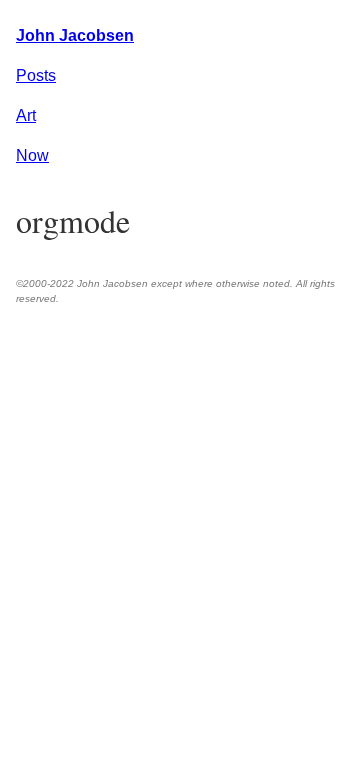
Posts (36, 75)
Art (26, 115)
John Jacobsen (75, 35)
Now (32, 155)
